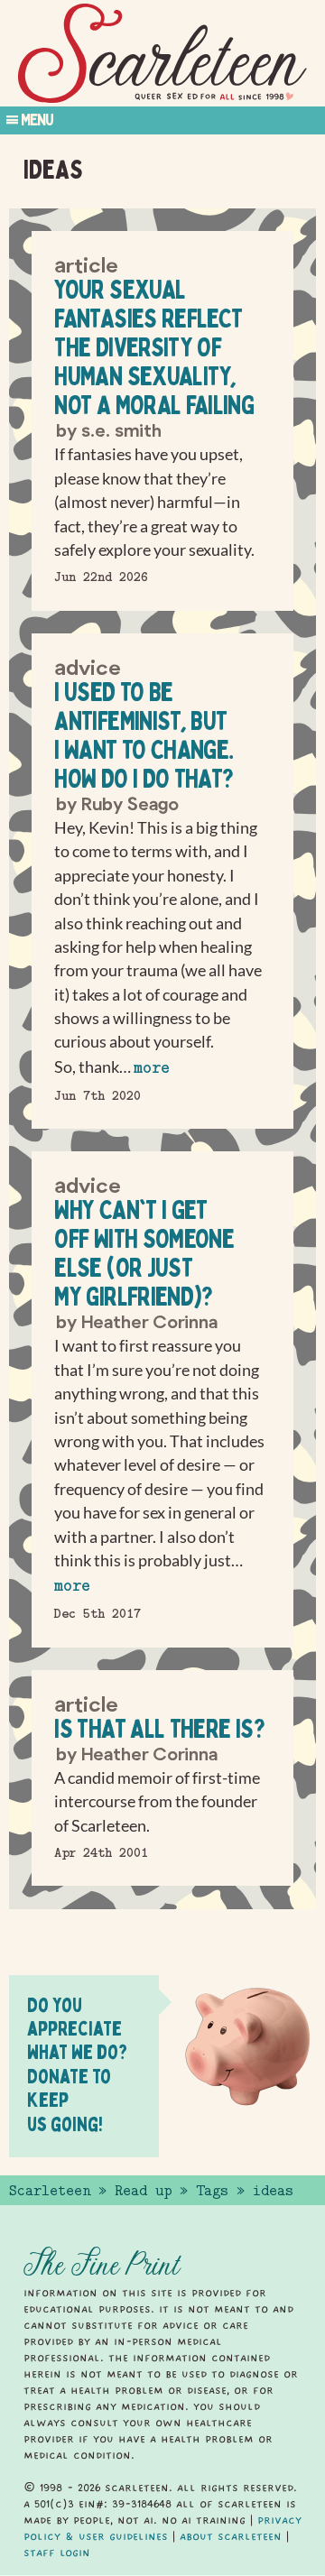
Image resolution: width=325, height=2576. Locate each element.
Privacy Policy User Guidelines (162, 2528)
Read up (143, 2191)
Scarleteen (50, 2191)
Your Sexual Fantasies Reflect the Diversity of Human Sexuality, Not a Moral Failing (154, 347)
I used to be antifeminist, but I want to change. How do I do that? (144, 735)
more (152, 1068)
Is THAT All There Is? (159, 1728)
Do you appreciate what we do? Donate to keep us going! (77, 2064)
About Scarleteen (231, 2536)
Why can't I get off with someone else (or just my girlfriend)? (144, 1253)
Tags (212, 2191)
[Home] (162, 54)
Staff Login (57, 2553)
